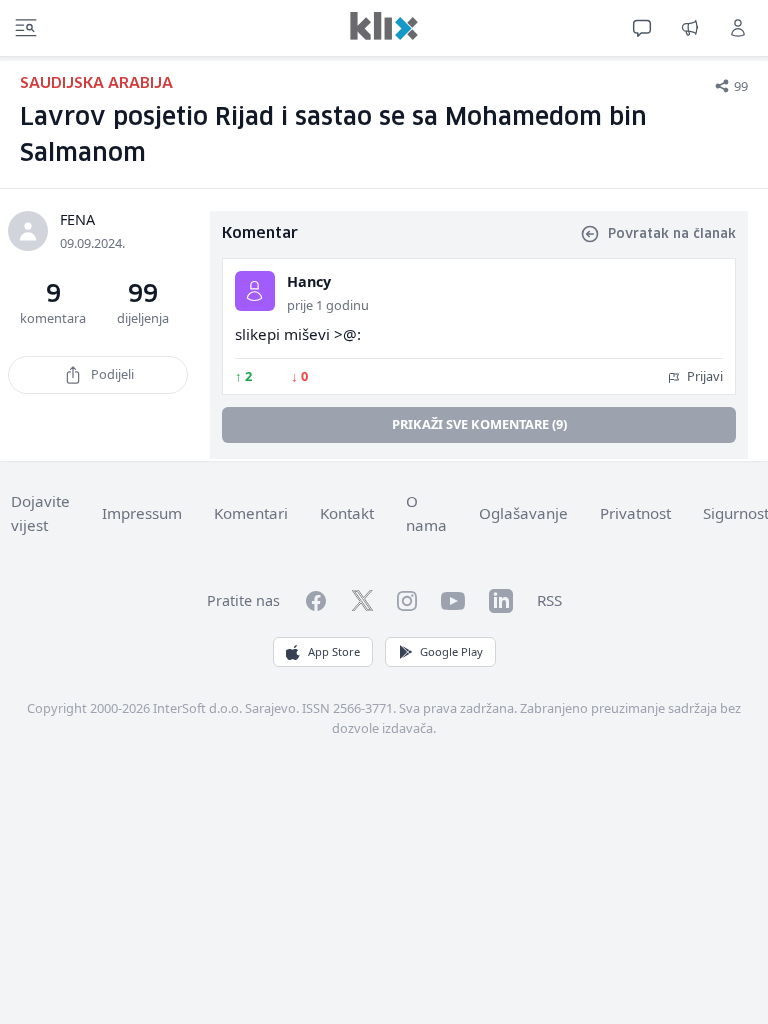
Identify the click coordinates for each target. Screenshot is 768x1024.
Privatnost (635, 513)
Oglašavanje (523, 513)
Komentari (251, 513)
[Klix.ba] (384, 26)
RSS (549, 600)
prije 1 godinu (328, 305)
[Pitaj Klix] (642, 28)
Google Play (451, 651)
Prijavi (703, 376)
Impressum (142, 513)
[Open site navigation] (26, 28)
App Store (334, 651)
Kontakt (347, 513)
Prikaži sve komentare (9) (479, 424)
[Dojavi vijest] (690, 28)
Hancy (309, 281)
